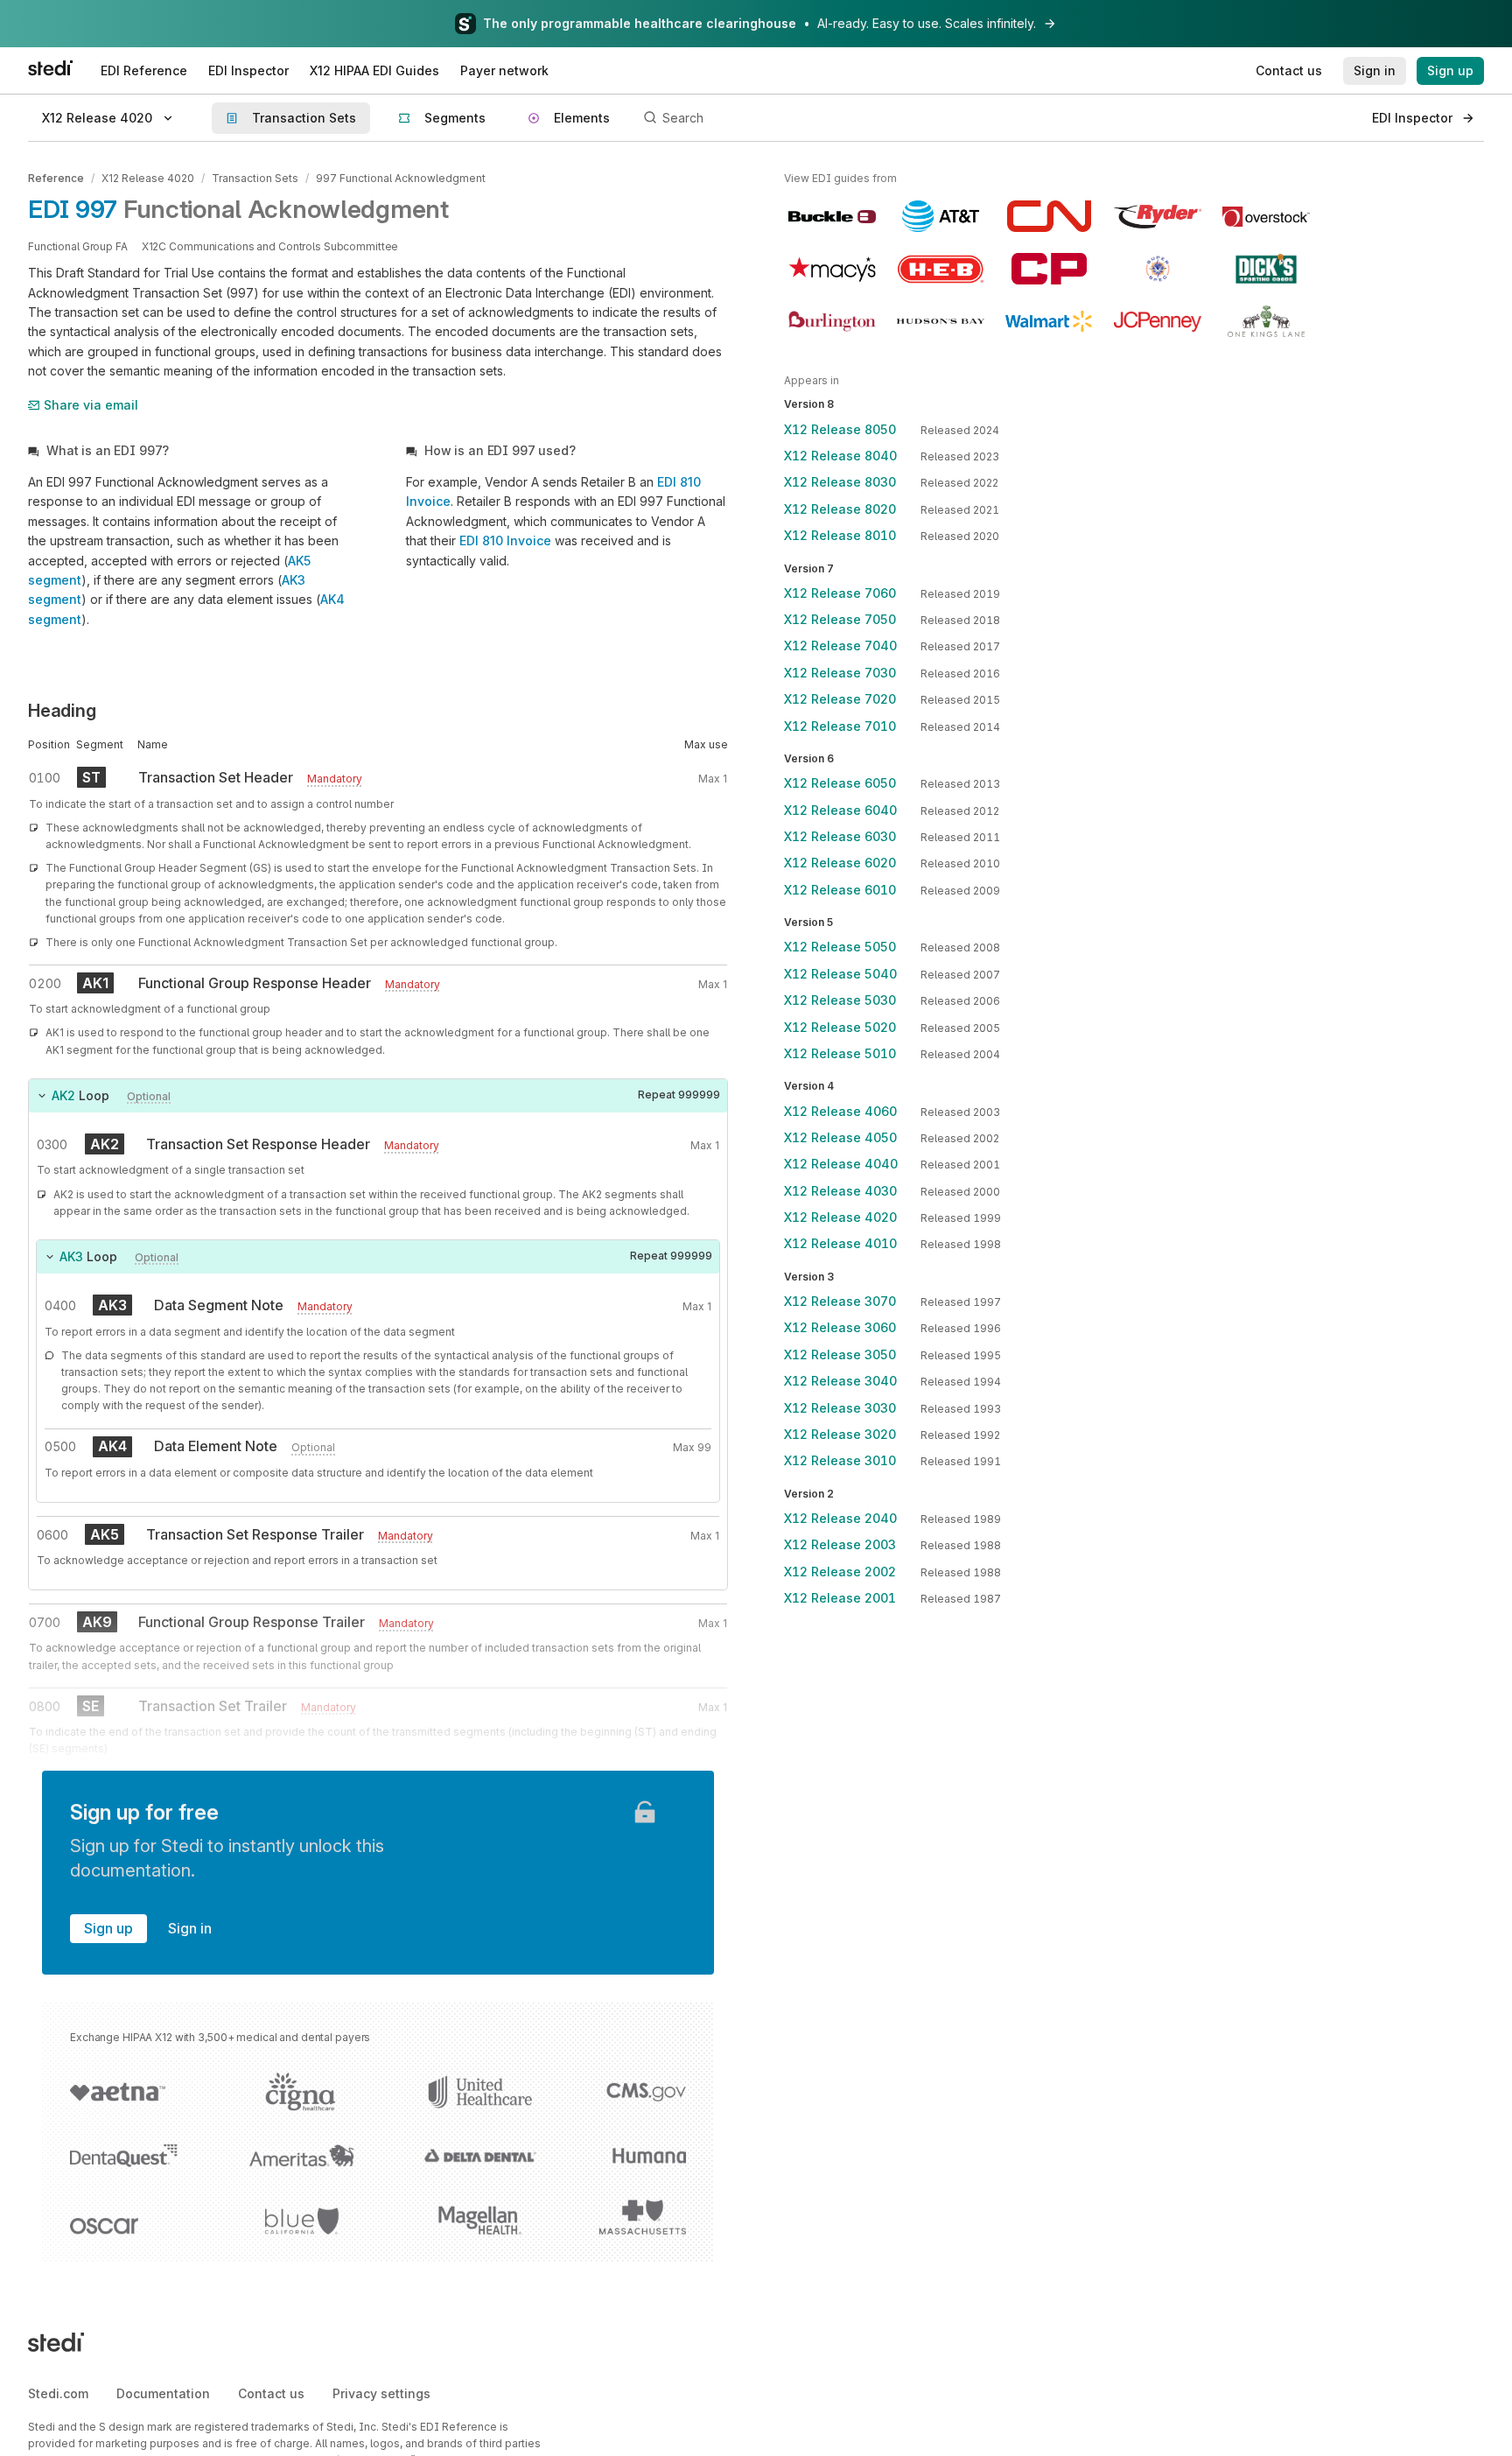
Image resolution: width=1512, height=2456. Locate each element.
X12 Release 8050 (840, 429)
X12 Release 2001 (840, 1598)
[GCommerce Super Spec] (1158, 269)
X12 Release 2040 (840, 1518)
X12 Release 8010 (840, 535)
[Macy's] (832, 269)
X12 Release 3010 (840, 1460)
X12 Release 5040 (840, 974)
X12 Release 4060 (840, 1111)
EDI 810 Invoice (505, 540)
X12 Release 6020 (840, 863)
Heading (62, 711)
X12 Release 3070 (840, 1301)
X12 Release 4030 (840, 1191)
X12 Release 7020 (840, 699)
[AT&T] (941, 216)
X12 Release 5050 (840, 947)
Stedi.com (58, 2393)
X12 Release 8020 (840, 509)
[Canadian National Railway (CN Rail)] (1049, 216)
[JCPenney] (1158, 321)
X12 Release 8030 (840, 482)
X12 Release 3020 (840, 1434)
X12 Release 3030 (840, 1408)
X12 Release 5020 (840, 1027)
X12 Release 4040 (841, 1164)
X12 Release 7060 (840, 593)
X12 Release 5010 (840, 1053)
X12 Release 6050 (840, 783)
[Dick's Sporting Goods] (1266, 269)
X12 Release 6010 (840, 890)
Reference (56, 178)
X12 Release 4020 (148, 178)
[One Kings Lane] (1266, 321)
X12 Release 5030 (840, 1000)
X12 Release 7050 (840, 619)
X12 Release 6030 (840, 836)
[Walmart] (1049, 321)
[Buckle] (832, 216)
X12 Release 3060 (840, 1327)
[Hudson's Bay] (941, 321)
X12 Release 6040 (840, 810)
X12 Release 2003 (840, 1544)
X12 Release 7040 (840, 646)
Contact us (271, 2393)
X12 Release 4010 (840, 1243)
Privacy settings (381, 2393)
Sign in (190, 1928)
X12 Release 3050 (840, 1354)
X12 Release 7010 (840, 726)
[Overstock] (1266, 216)
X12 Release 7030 (840, 673)
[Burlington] (832, 321)
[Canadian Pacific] (1049, 269)
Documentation (163, 2393)
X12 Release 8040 (840, 456)
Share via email (91, 405)
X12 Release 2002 (840, 1572)
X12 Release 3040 (840, 1381)
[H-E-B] (941, 269)
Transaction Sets (255, 178)
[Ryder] (1158, 216)
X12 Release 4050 (840, 1137)
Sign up (108, 1928)
